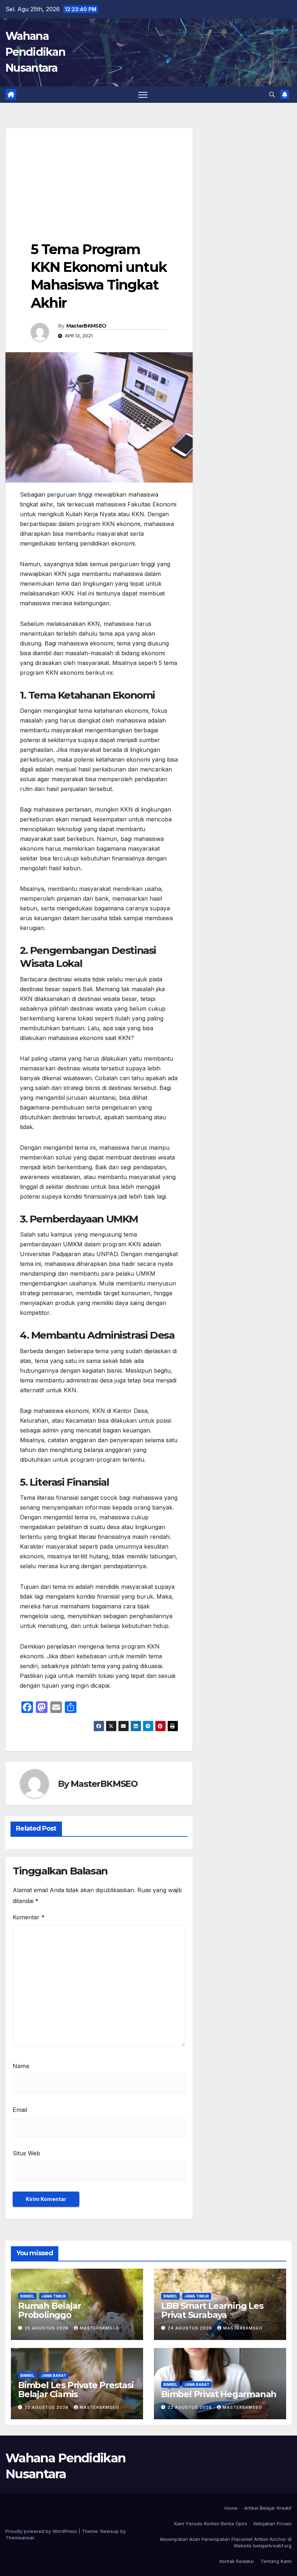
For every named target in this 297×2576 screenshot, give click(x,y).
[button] (272, 94)
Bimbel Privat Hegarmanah (219, 2394)
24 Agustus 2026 (191, 2328)
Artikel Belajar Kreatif (268, 2508)
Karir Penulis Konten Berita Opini (211, 2524)
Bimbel (27, 2296)
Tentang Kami (276, 2561)
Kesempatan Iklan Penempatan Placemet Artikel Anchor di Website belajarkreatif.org (226, 2542)
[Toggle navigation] (143, 95)
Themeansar (20, 2538)
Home (231, 2508)
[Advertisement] (99, 179)
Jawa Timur (54, 2296)
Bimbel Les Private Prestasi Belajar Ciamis (76, 2390)
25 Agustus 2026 (47, 2328)
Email (20, 2110)
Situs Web (26, 2153)
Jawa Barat (54, 2375)
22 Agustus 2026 (47, 2407)
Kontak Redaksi (237, 2561)
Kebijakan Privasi (273, 2524)
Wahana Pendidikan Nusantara (35, 52)
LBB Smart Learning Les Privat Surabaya (212, 2310)
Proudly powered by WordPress (42, 2531)
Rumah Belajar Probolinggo (49, 2310)
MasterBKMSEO (86, 326)
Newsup (110, 2531)
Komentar (29, 1917)
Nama (21, 2066)
